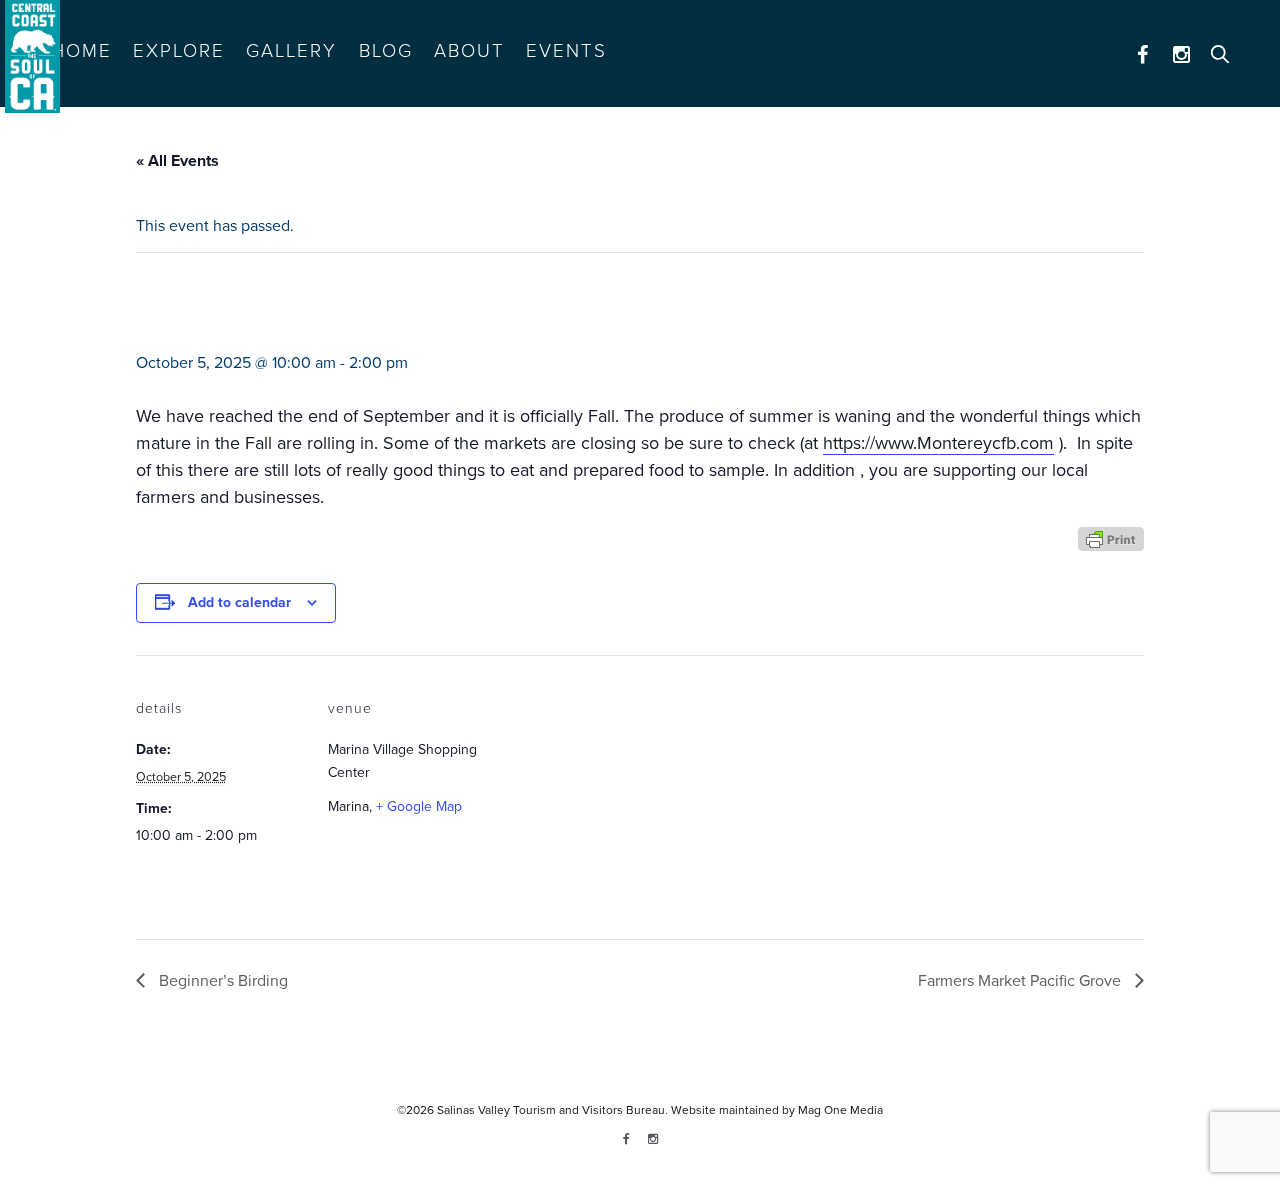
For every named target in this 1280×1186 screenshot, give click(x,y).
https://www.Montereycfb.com (938, 443)
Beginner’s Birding (221, 981)
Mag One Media (840, 1110)
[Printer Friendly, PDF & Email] (1111, 537)
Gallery (291, 51)
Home (81, 51)
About (469, 51)
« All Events (177, 161)
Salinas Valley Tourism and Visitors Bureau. (551, 1110)
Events (566, 51)
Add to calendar (239, 602)
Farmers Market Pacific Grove (1021, 981)
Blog (386, 51)
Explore (179, 51)
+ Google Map (419, 806)
